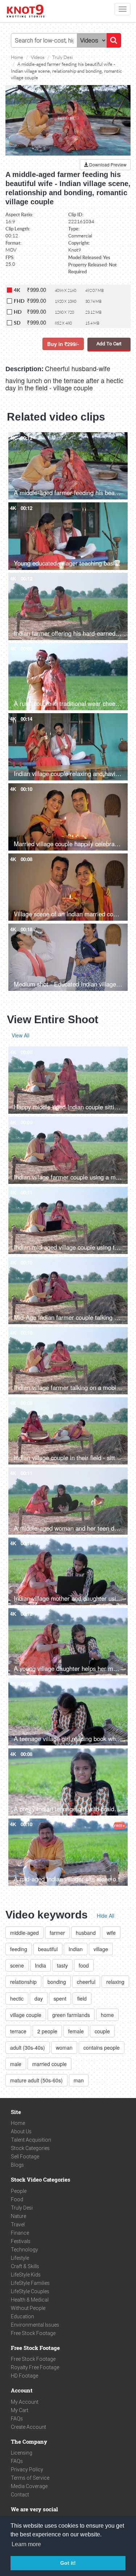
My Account (25, 2402)
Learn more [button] (26, 2544)
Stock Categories (30, 2148)
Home (18, 2123)
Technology (24, 2250)
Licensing (22, 2453)
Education (22, 2316)
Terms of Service (30, 2478)
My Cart (20, 2410)
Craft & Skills (25, 2266)
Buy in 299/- (63, 344)
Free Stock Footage (33, 2333)
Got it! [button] (68, 2563)
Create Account (28, 2427)
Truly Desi (22, 2208)
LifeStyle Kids (26, 2275)
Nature (18, 2216)
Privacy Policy (27, 2469)
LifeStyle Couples (30, 2291)
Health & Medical (30, 2300)
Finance (20, 2233)
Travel (18, 2225)
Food (17, 2199)
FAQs (17, 2419)
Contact (20, 2495)
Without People (28, 2308)
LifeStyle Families (30, 2283)
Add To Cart (109, 344)
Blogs (17, 2165)
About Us (21, 2131)
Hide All (106, 1916)
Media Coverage (29, 2486)
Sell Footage (25, 2157)
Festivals (21, 2241)
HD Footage (24, 2376)
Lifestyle (20, 2258)
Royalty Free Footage (35, 2367)
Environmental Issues (35, 2325)
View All (20, 1035)
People (19, 2191)
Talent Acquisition (31, 2140)
